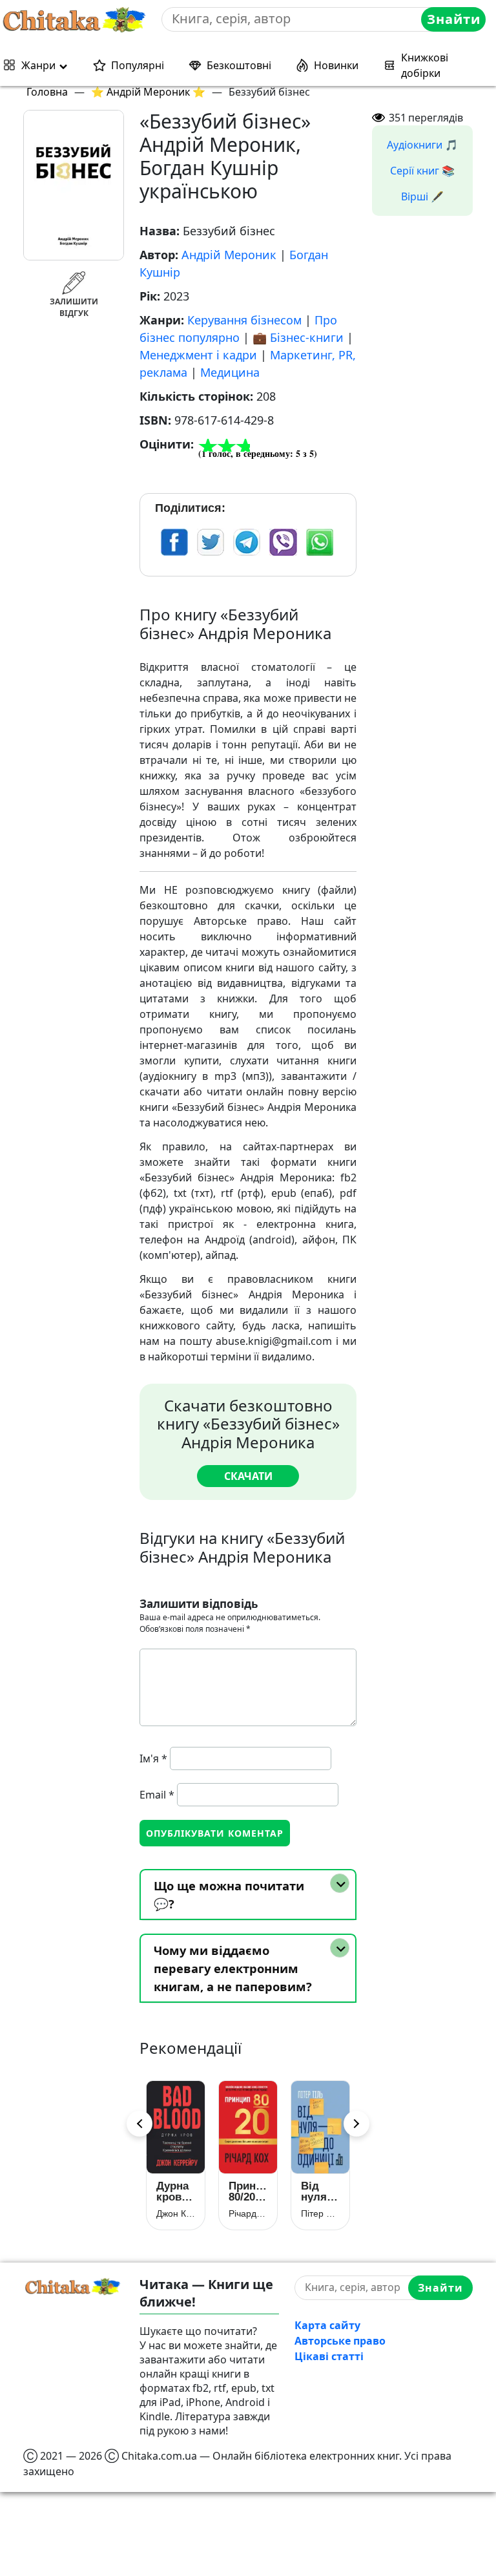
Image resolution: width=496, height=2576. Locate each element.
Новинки (336, 65)
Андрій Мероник (229, 255)
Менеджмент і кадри (198, 355)
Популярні (138, 65)
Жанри (38, 65)
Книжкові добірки (425, 65)
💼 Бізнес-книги (298, 337)
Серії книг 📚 (422, 171)
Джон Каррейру (169, 2213)
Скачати (248, 1476)
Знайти (454, 19)
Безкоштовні (239, 65)
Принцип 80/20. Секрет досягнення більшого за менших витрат (241, 2191)
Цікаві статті (329, 2356)
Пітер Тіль (313, 2213)
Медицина (230, 372)
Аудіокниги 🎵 (422, 145)
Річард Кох (241, 2213)
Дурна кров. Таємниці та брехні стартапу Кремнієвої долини (169, 2191)
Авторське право (340, 2341)
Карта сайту (327, 2325)
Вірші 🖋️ (422, 196)
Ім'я (153, 1758)
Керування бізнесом (244, 320)
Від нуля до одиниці (313, 2191)
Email (157, 1795)
